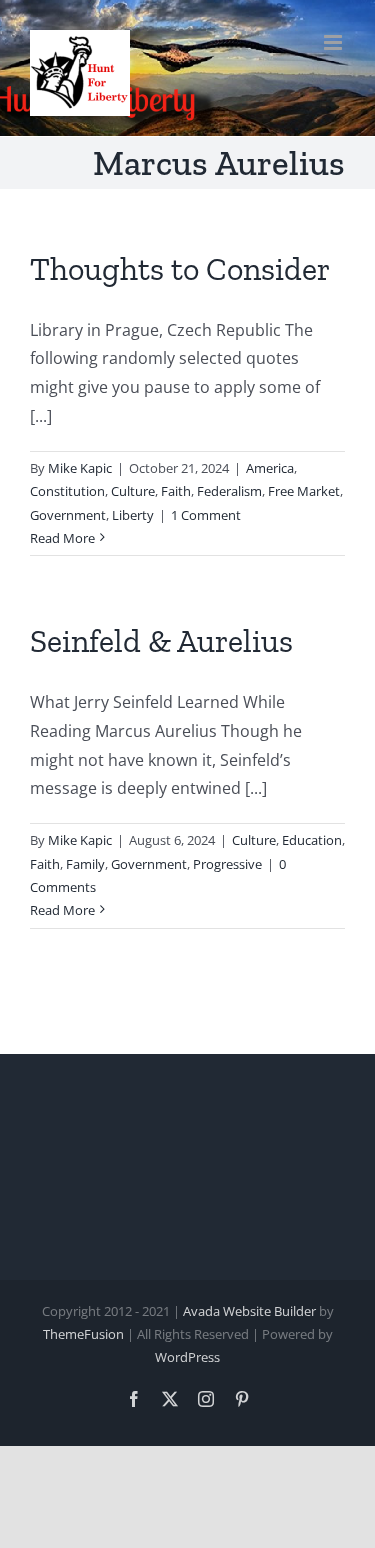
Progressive (227, 864)
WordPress (187, 1357)
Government (68, 515)
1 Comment (206, 515)
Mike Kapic (80, 468)
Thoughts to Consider (180, 269)
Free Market (304, 491)
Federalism (229, 491)
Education (312, 840)
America (270, 468)
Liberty (133, 515)
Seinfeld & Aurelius (161, 641)
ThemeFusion (83, 1334)
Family (85, 864)
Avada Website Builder (249, 1311)
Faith (176, 491)
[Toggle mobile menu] (334, 42)
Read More (62, 538)
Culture (133, 491)
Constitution (67, 491)
